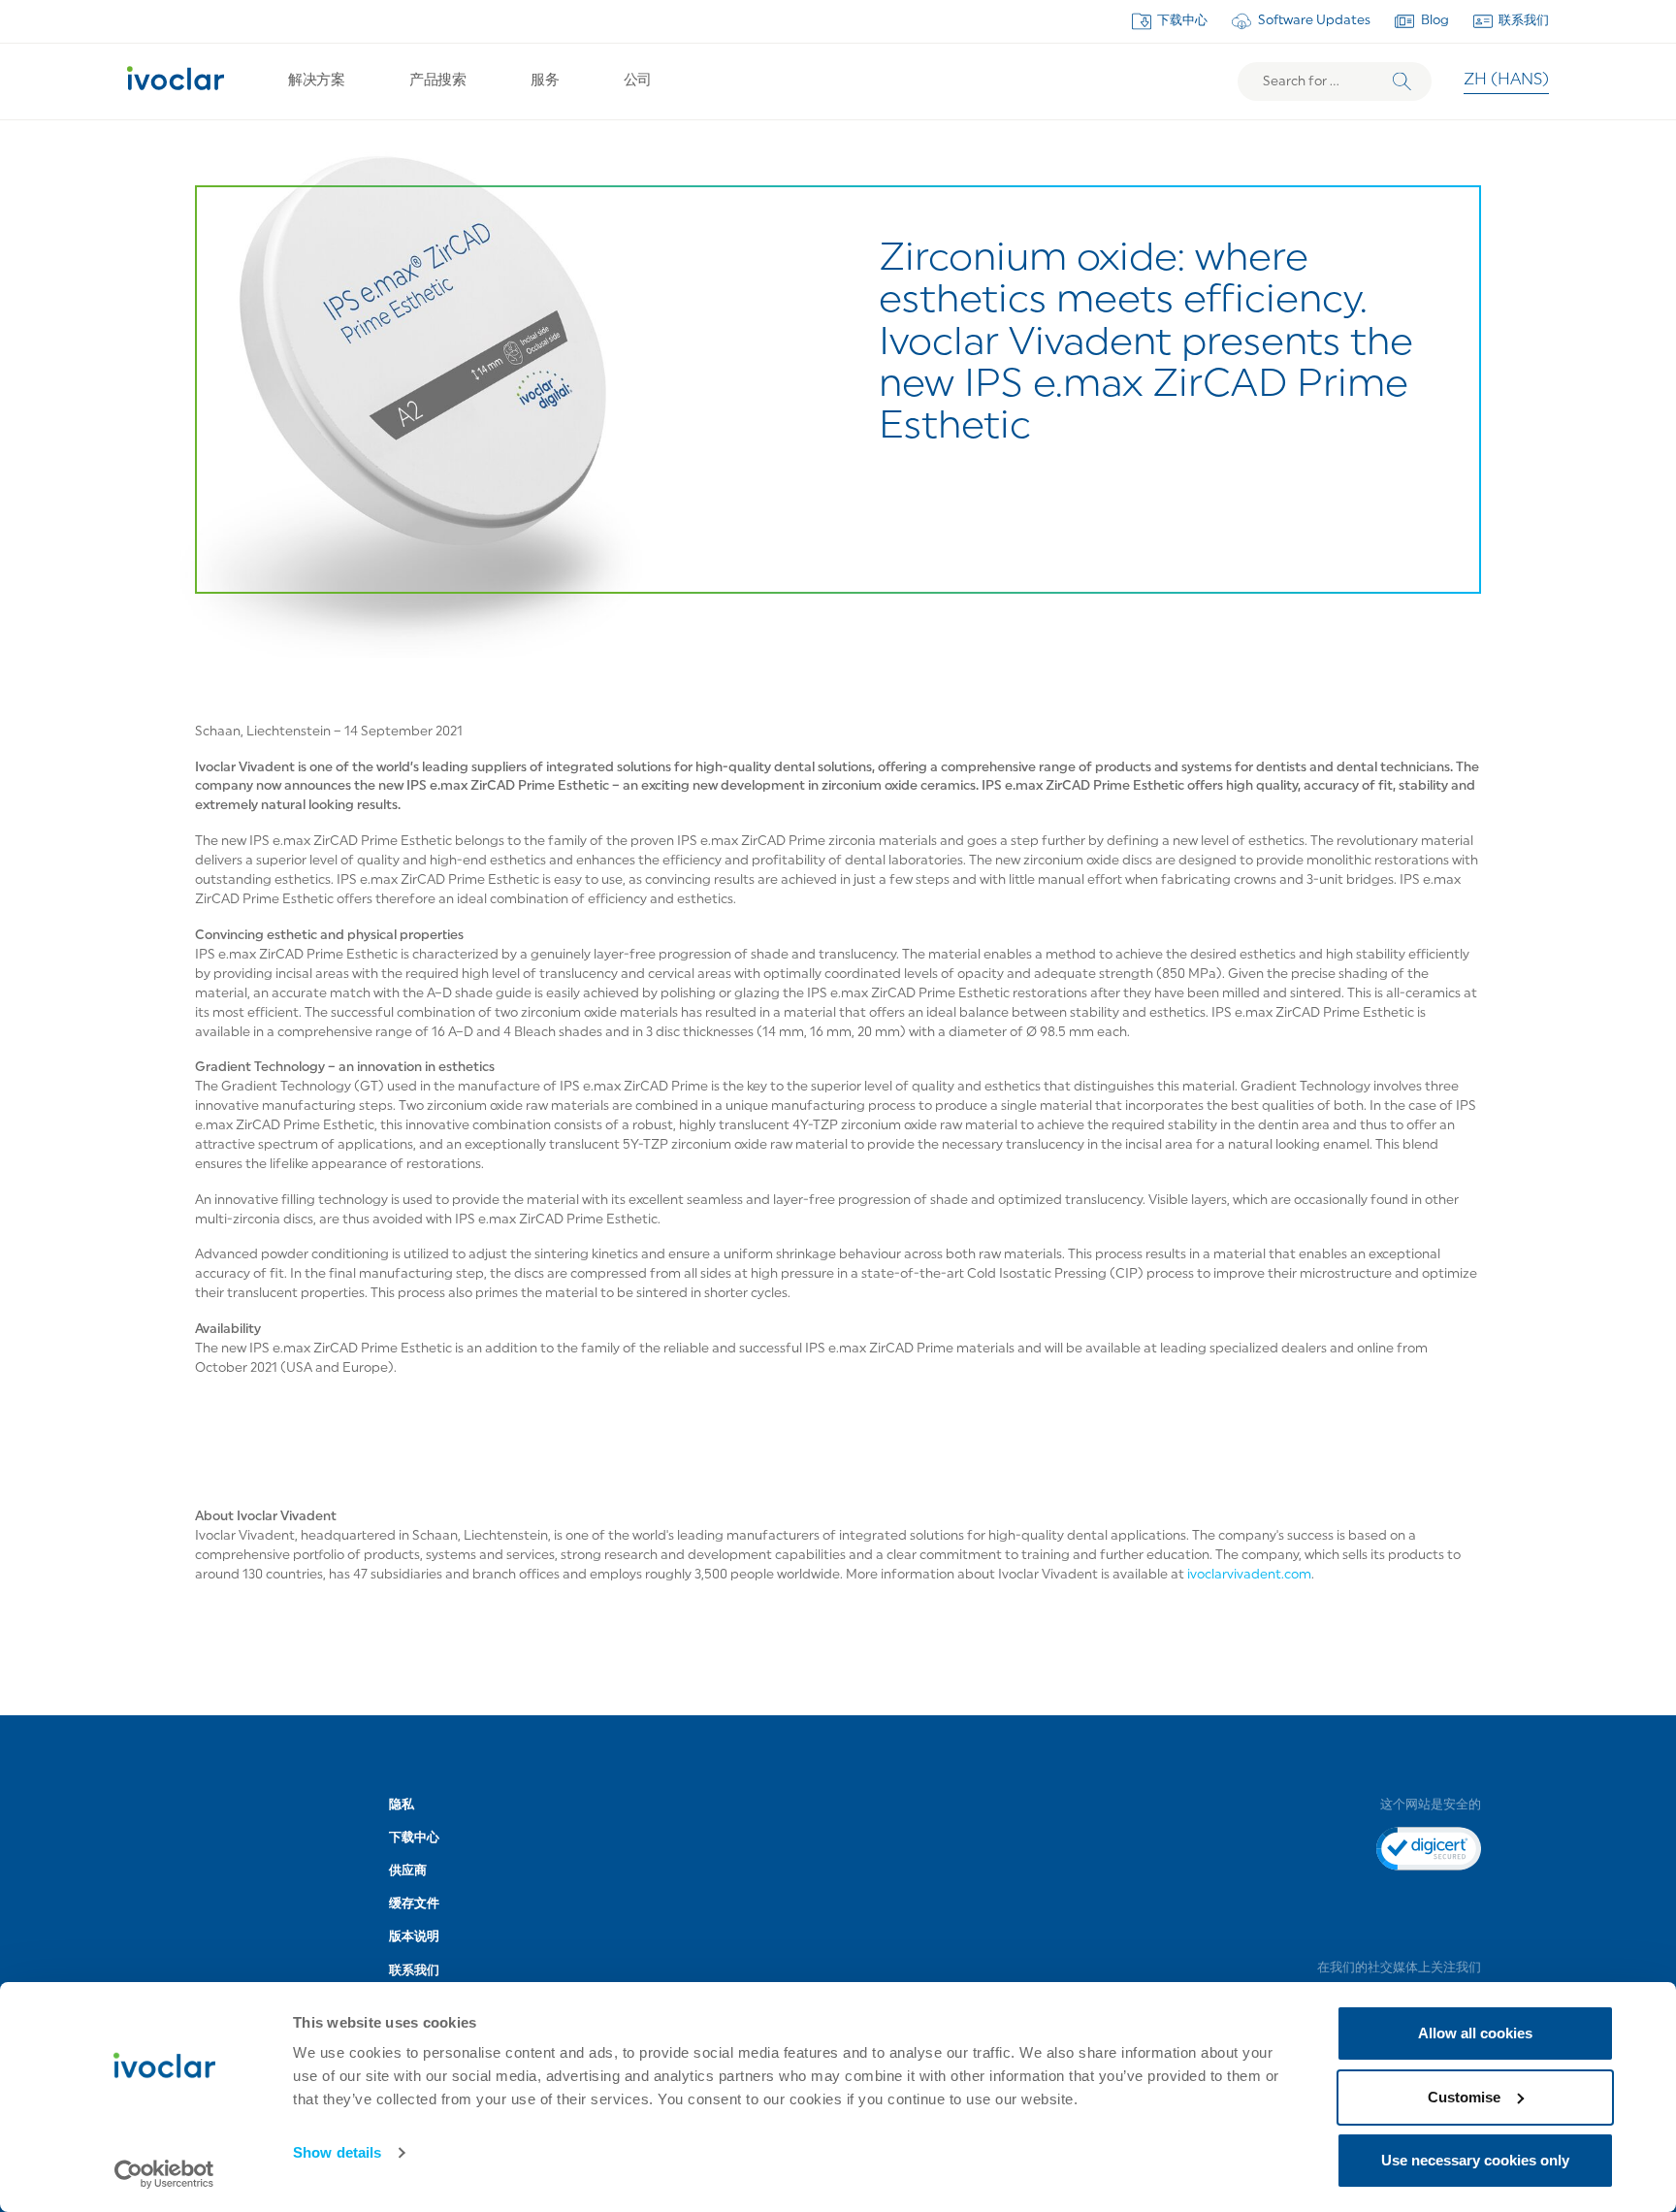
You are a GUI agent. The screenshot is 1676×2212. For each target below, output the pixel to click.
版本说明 (414, 1937)
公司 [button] (638, 81)
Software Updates (1314, 21)
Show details (337, 2152)
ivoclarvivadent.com (1249, 1575)
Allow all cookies (1475, 2033)
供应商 (408, 1871)
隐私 (402, 1805)
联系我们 (1524, 21)
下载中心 (1182, 21)
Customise (1464, 2097)
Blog (1435, 21)
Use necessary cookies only (1475, 2160)
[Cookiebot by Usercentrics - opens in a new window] (164, 2174)
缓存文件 (414, 1904)
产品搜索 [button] (437, 81)
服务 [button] (545, 81)
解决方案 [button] (316, 81)
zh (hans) (1506, 81)
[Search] (1402, 82)
